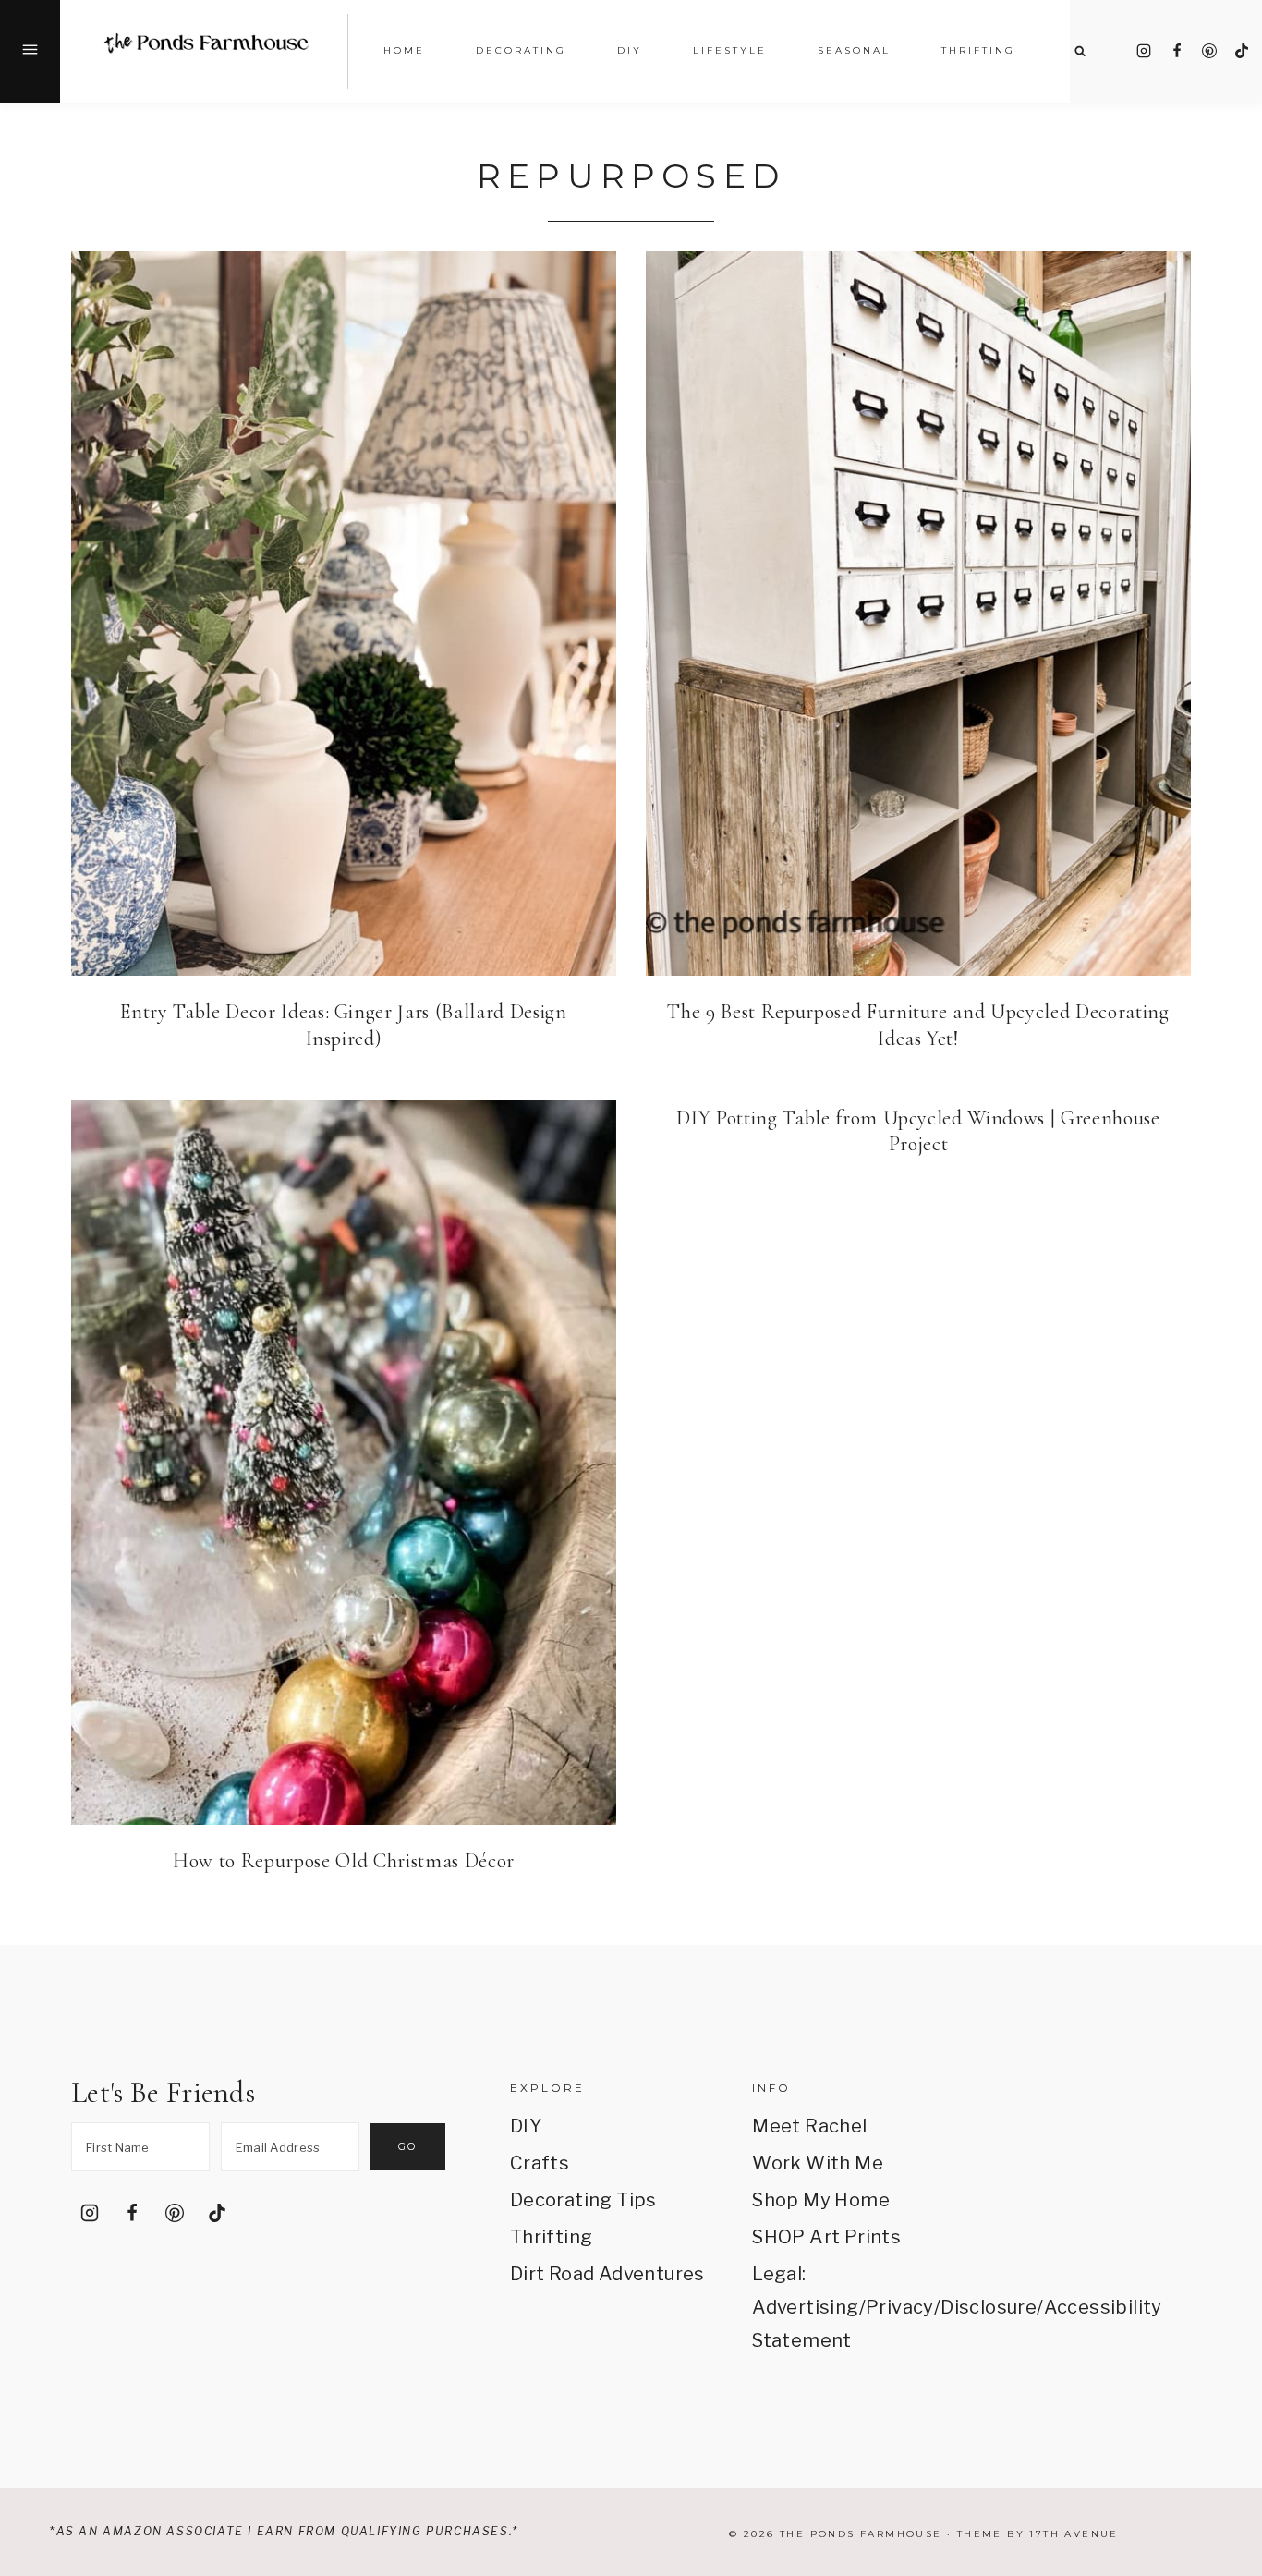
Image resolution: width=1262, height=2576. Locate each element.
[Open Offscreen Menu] (30, 51)
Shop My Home (821, 2200)
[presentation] (344, 614)
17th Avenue (1074, 2534)
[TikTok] (1242, 51)
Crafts (540, 2163)
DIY (526, 2126)
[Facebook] (1177, 51)
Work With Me (818, 2163)
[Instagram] (1144, 51)
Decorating (521, 50)
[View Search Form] (1080, 51)
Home (404, 50)
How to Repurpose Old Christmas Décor (344, 1861)
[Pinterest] (1209, 51)
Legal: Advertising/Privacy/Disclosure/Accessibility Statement (850, 2307)
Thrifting (552, 2237)
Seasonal (854, 50)
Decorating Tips (583, 2200)
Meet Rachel (809, 2126)
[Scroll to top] (1222, 2345)
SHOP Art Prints (826, 2237)
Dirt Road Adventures (607, 2274)
